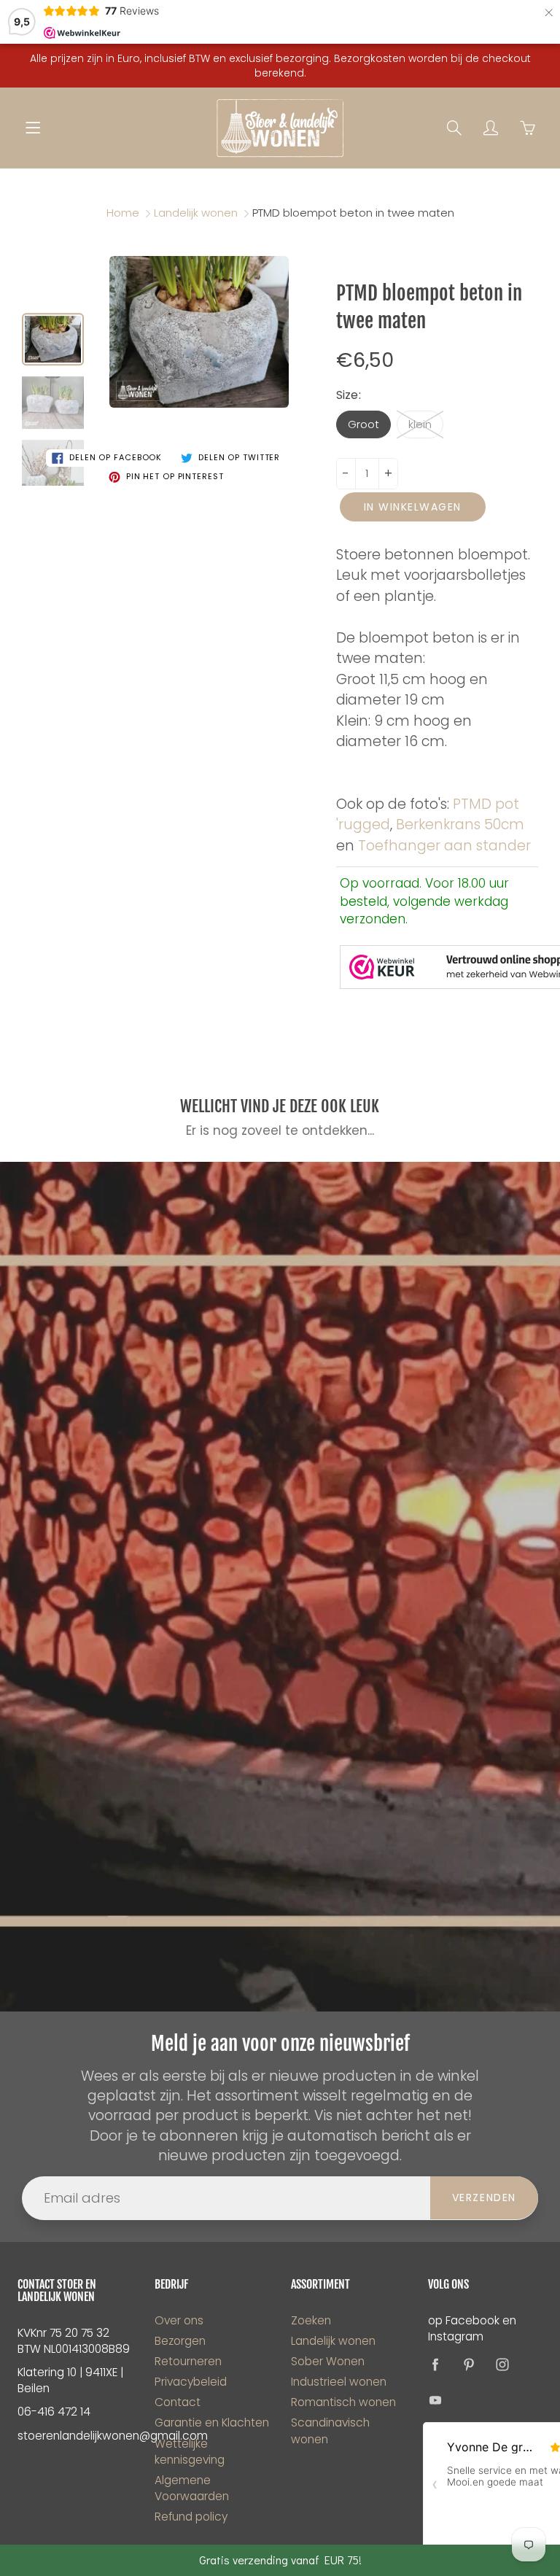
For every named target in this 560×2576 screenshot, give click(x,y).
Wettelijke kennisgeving (190, 2452)
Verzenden (484, 2197)
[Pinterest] (469, 2365)
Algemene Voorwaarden (192, 2488)
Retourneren (188, 2361)
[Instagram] (503, 2365)
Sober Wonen (328, 2361)
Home (123, 213)
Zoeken (311, 2320)
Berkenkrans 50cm (460, 825)
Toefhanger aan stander (444, 846)
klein (420, 424)
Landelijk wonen (196, 213)
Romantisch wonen (343, 2402)
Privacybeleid (191, 2382)
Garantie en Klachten (212, 2422)
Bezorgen (180, 2341)
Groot (363, 424)
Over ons (179, 2320)
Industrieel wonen (339, 2382)
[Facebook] (436, 2365)
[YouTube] (436, 2400)
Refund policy (191, 2517)
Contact (178, 2402)
